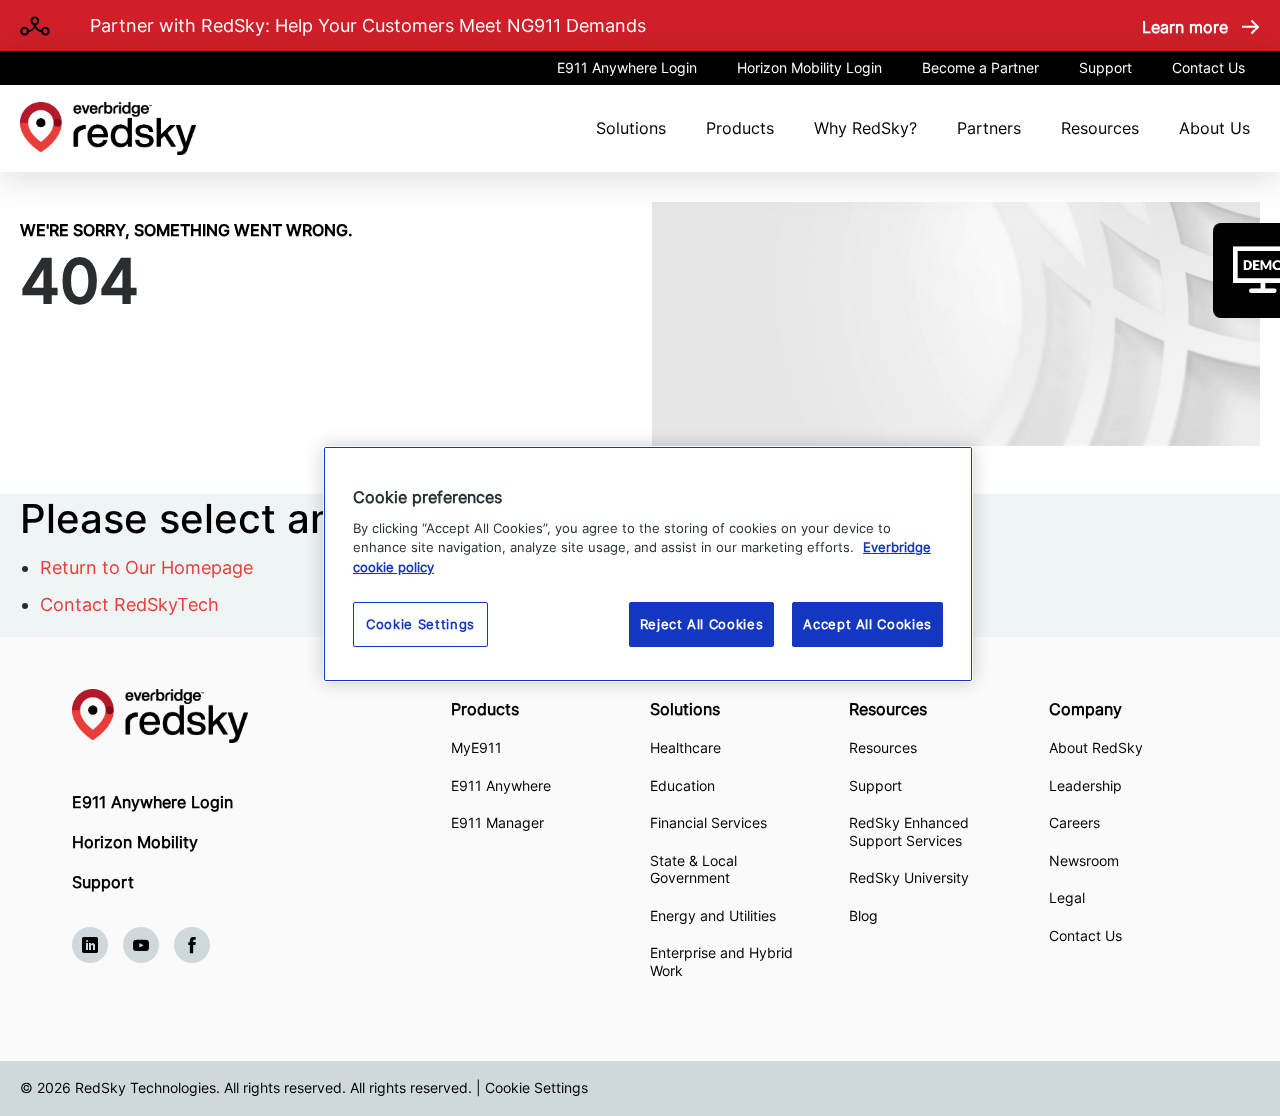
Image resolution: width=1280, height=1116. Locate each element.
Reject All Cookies (702, 624)
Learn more (1185, 27)
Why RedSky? (865, 128)
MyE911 (476, 747)
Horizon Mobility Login (809, 67)
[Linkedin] (90, 945)
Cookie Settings (536, 1087)
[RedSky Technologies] (261, 715)
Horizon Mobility (135, 842)
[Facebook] (192, 945)
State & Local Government (693, 869)
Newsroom (1084, 860)
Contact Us (1208, 67)
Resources (1100, 128)
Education (682, 785)
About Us (1214, 128)
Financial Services (708, 822)
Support (1105, 67)
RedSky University (909, 877)
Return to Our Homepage (146, 567)
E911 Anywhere (501, 785)
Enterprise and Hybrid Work (721, 961)
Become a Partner (980, 67)
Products (740, 128)
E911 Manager (497, 822)
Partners (989, 128)
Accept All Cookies (867, 624)
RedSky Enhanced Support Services (909, 831)
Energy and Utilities (713, 915)
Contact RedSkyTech (129, 604)
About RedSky (1096, 747)
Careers (1074, 822)
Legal (1067, 897)
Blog (863, 915)
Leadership (1085, 785)
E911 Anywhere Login (627, 67)
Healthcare (685, 747)
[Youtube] (141, 945)
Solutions (631, 128)
